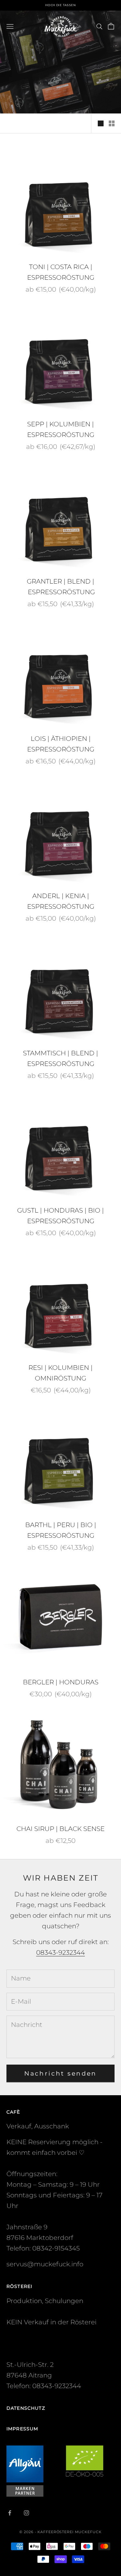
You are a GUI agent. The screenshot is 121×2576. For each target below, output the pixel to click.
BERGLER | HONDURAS (61, 1682)
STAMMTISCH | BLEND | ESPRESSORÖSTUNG (60, 1058)
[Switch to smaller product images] (112, 123)
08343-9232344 (60, 1952)
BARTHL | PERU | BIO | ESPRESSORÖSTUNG (61, 1530)
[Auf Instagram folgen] (26, 2513)
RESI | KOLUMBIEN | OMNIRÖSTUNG (60, 1373)
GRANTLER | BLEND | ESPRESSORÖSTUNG (60, 587)
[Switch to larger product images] (101, 123)
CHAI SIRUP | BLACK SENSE (60, 1829)
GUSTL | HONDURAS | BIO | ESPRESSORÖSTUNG (60, 1216)
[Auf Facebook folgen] (10, 2513)
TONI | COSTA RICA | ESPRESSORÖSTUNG (61, 272)
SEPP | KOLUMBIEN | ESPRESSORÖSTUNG (61, 429)
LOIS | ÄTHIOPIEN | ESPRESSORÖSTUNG (61, 744)
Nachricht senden (60, 2073)
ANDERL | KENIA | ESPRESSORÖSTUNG (61, 901)
